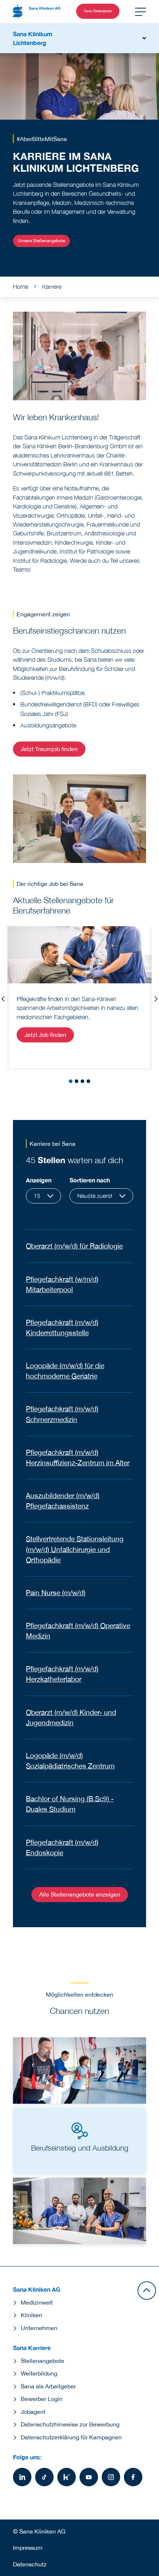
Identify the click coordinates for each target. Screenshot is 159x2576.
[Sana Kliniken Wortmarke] (37, 12)
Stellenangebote (43, 2361)
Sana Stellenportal (98, 11)
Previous (3, 999)
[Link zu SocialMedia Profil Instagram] (111, 2477)
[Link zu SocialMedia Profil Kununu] (67, 2477)
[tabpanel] (79, 997)
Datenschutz (30, 2564)
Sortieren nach (90, 1180)
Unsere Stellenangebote (41, 241)
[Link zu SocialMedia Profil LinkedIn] (22, 2477)
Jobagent (33, 2412)
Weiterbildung (39, 2373)
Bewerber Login (42, 2399)
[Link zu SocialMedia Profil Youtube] (89, 2477)
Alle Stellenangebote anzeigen (80, 1894)
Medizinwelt (37, 2302)
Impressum (28, 2548)
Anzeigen (39, 1180)
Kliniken (31, 2315)
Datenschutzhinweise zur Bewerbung (70, 2424)
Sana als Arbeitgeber (48, 2386)
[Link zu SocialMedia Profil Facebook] (133, 2477)
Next (156, 999)
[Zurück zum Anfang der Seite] (147, 2291)
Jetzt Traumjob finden (49, 749)
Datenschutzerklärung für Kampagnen (71, 2437)
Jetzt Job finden (45, 1035)
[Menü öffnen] (141, 12)
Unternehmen (39, 2328)
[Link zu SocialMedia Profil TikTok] (44, 2477)
